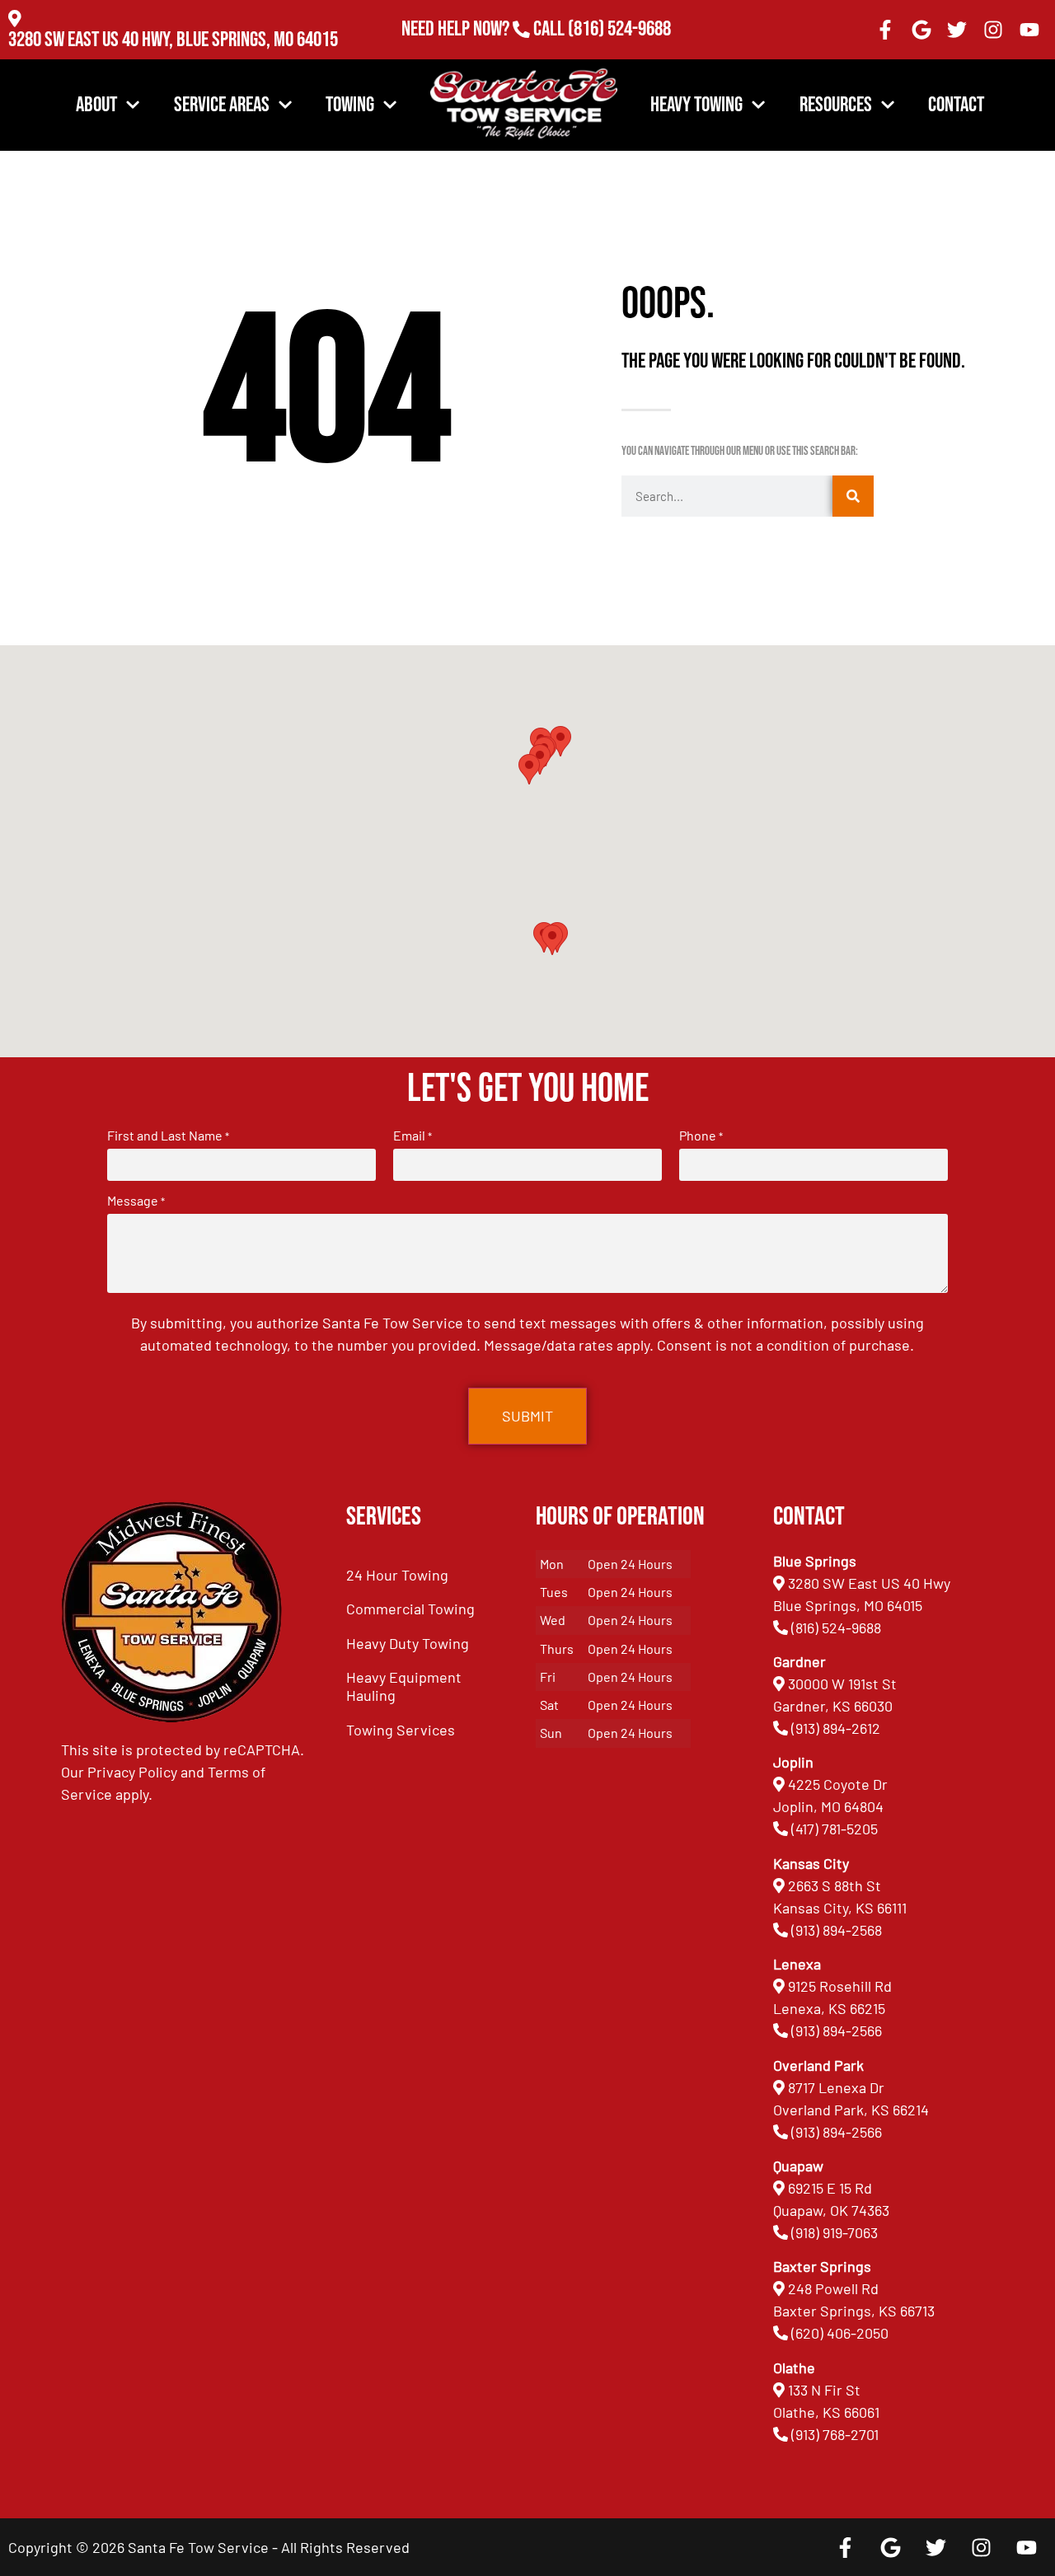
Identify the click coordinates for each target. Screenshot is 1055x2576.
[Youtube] (1029, 30)
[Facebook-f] (885, 30)
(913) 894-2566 (837, 2030)
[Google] (921, 30)
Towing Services (401, 1730)
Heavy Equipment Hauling (404, 1686)
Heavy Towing (696, 105)
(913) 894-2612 (836, 1728)
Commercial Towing (410, 1609)
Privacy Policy (132, 1772)
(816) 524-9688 (619, 29)
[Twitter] (958, 30)
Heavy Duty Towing (408, 1643)
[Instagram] (993, 30)
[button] (552, 940)
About (96, 105)
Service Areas (222, 105)
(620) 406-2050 (840, 2333)
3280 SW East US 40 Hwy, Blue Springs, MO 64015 (173, 40)
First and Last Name (168, 1136)
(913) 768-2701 (619, 52)
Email (413, 1136)
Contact (956, 105)
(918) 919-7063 (835, 2232)
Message (136, 1201)
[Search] (853, 496)
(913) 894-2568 (837, 1930)
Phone (701, 1136)
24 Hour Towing (397, 1575)
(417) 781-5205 (835, 1829)
